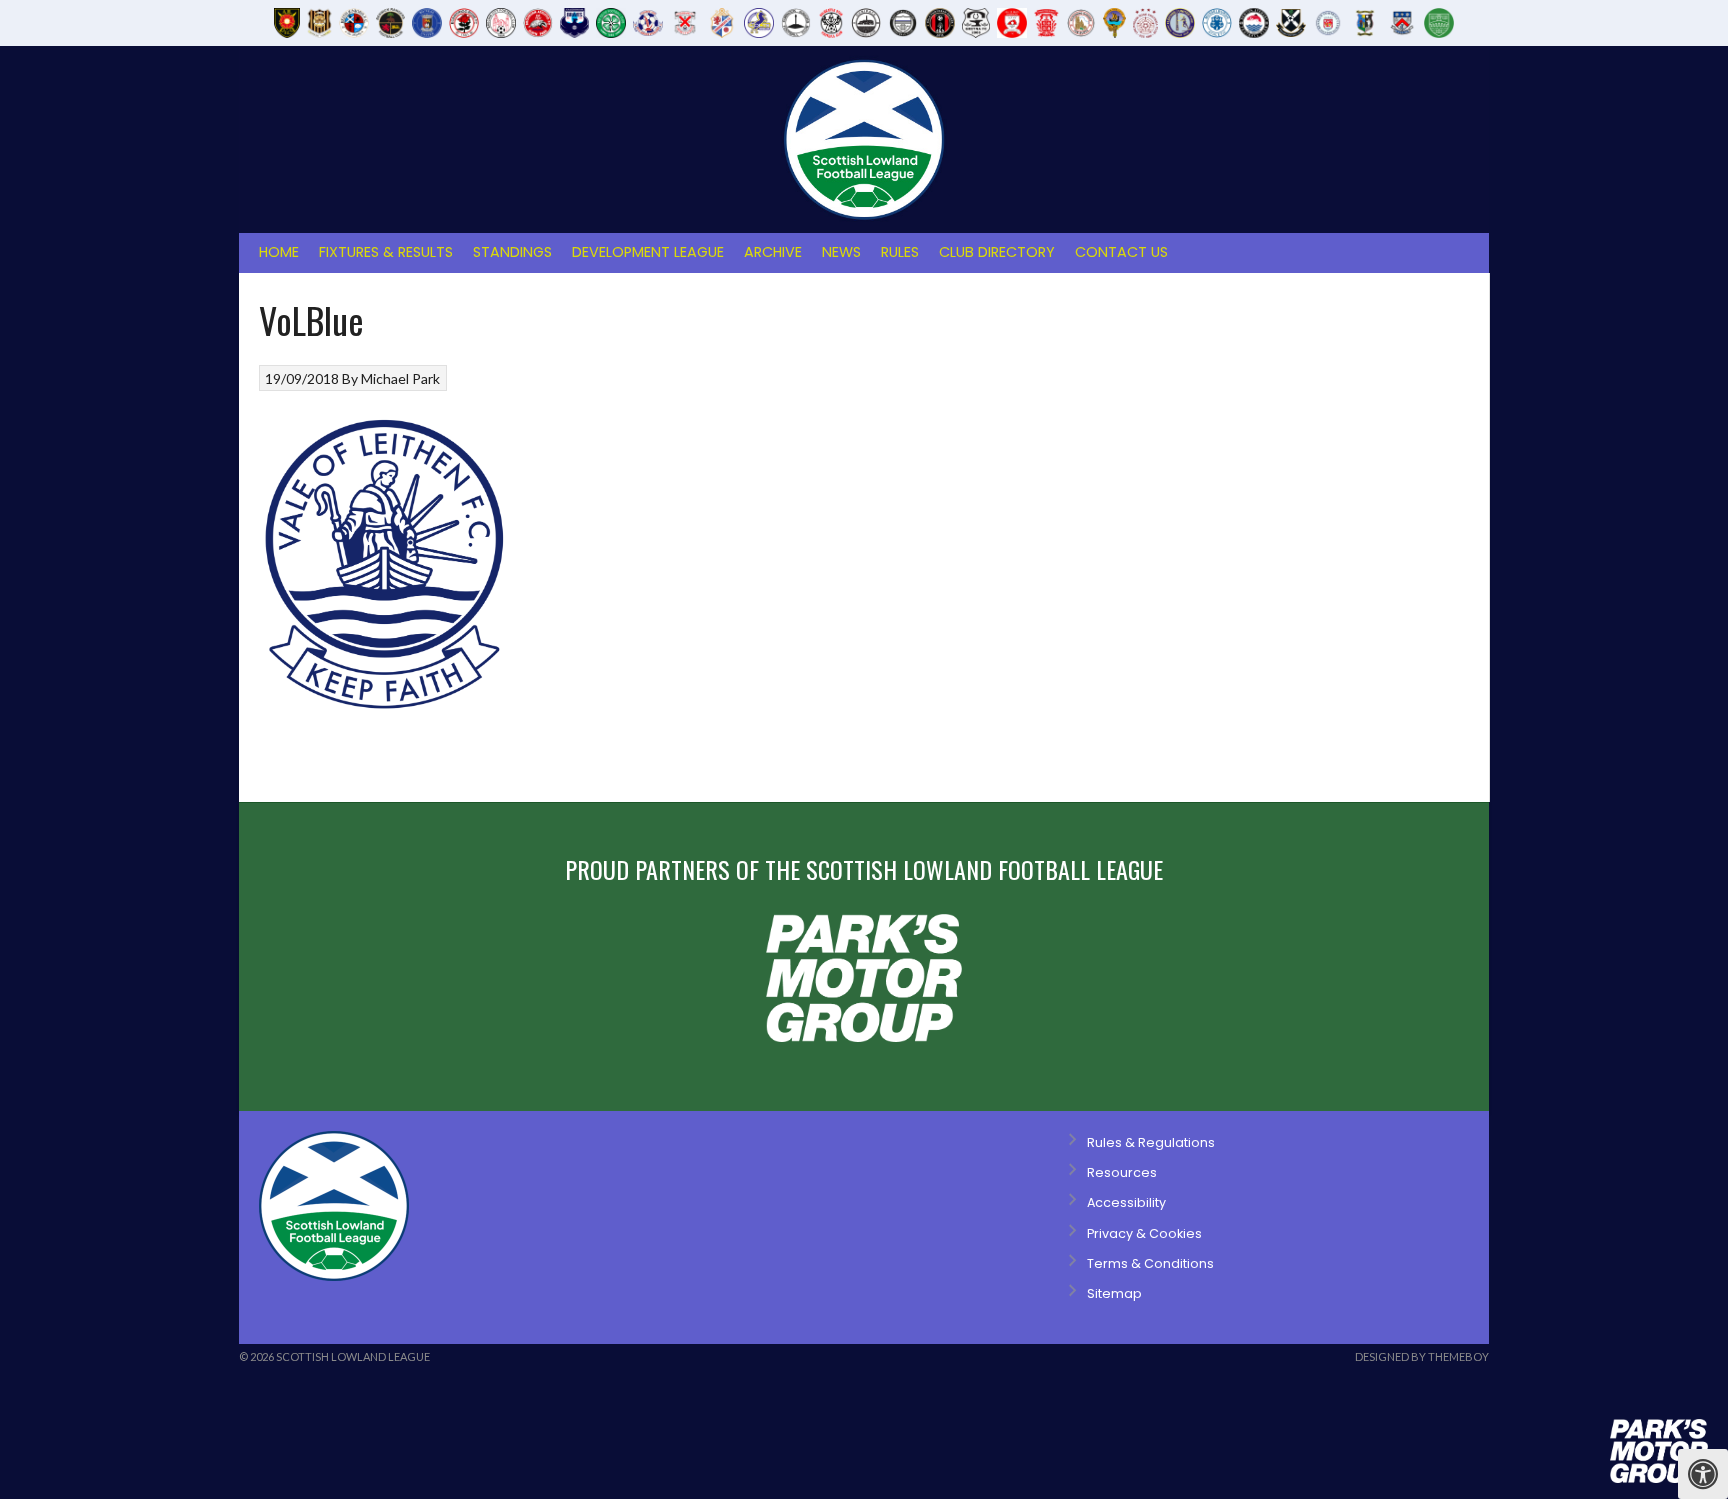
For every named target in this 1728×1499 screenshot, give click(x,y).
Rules (900, 252)
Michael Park (400, 378)
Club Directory (997, 252)
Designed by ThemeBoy (1422, 1356)
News (841, 252)
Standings (512, 252)
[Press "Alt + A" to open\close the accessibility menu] (1703, 1474)
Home (279, 252)
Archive (773, 252)
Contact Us (1121, 252)
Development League (648, 252)
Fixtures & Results (386, 252)
